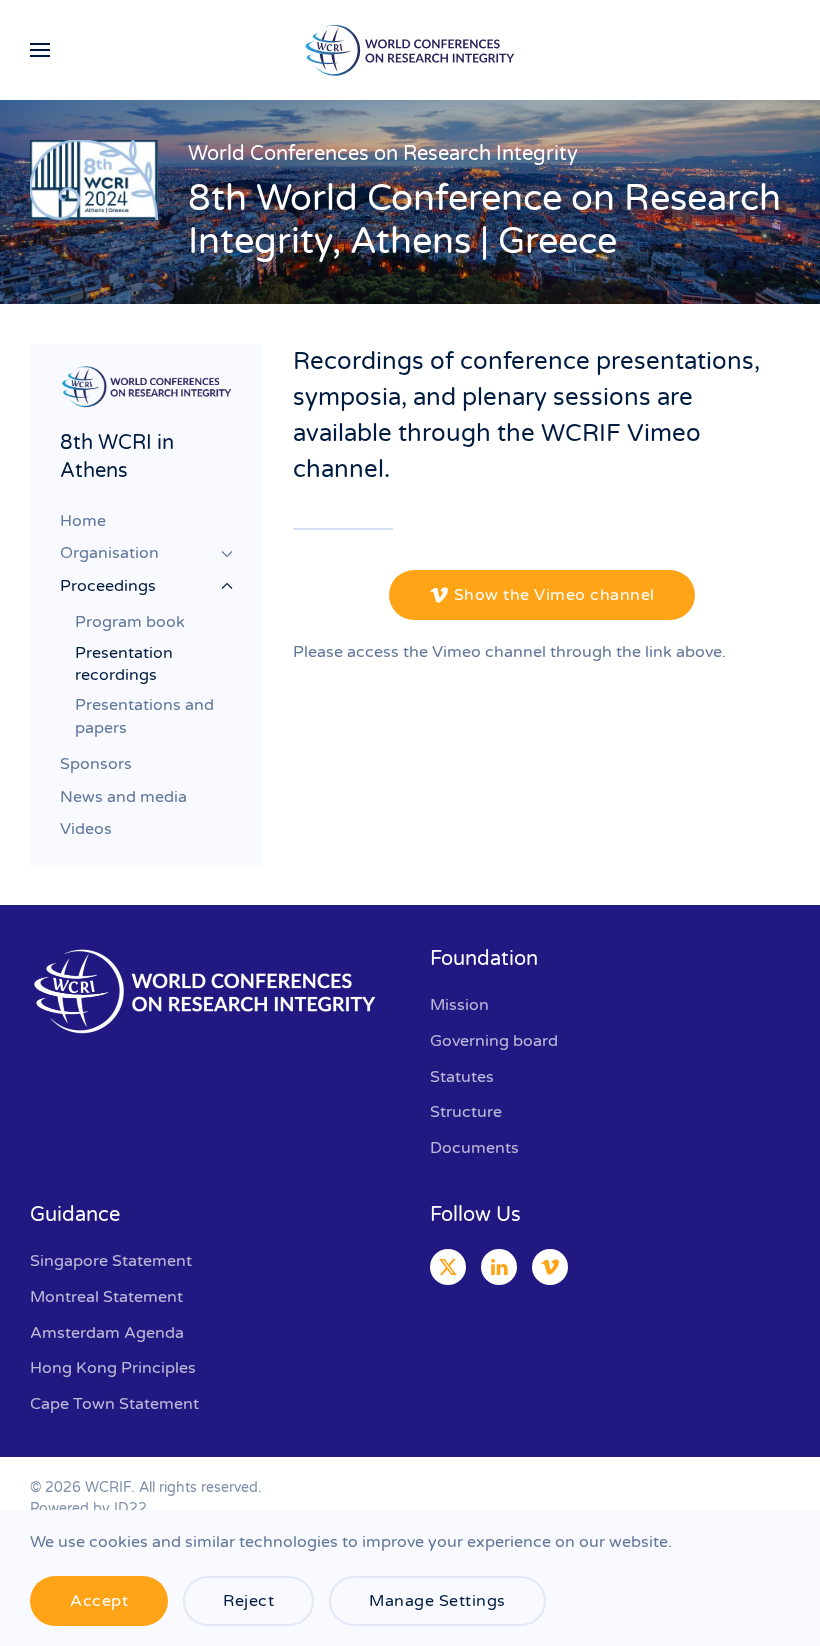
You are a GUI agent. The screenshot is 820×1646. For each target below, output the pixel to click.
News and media (123, 797)
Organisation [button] (109, 553)
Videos (86, 829)
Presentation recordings (124, 664)
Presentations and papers (144, 716)
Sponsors (96, 764)
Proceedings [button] (108, 586)
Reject (248, 1601)
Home (83, 521)
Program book (130, 622)
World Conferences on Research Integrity (383, 154)
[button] (40, 50)
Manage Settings (437, 1601)
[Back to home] (410, 50)
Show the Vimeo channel (554, 595)
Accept (99, 1601)
